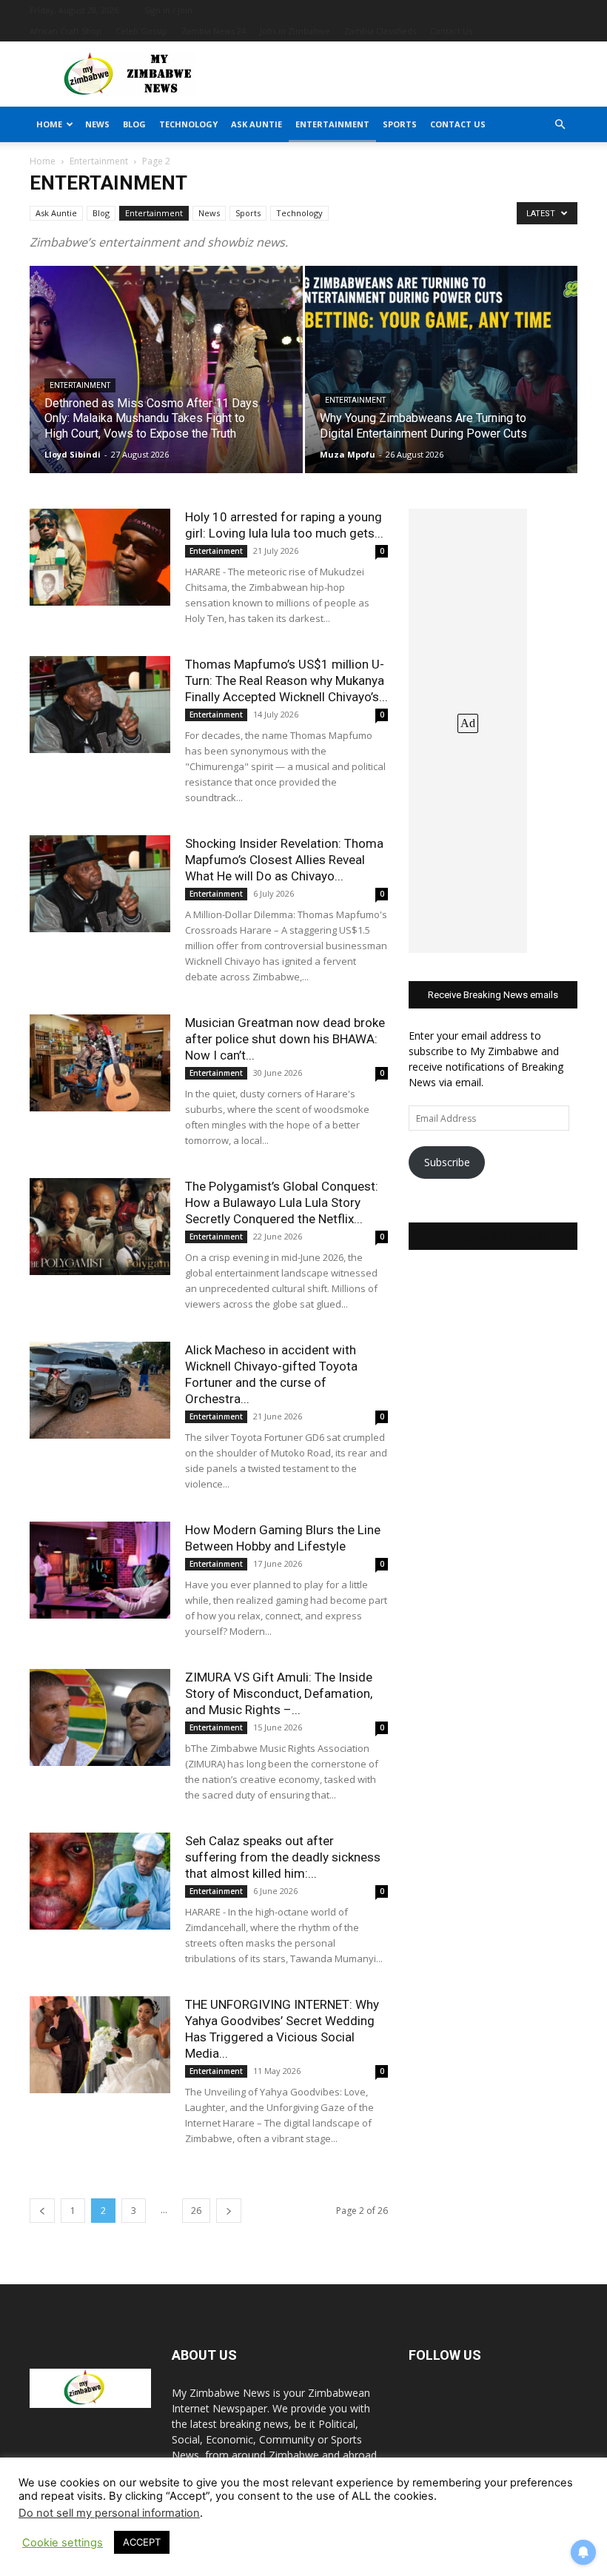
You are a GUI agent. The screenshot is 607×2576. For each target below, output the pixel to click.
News (97, 124)
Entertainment (332, 124)
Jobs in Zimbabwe (295, 31)
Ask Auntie (256, 124)
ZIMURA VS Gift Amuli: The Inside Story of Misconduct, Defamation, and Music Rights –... (279, 1693)
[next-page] (229, 2211)
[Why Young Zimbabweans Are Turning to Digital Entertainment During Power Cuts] (442, 384)
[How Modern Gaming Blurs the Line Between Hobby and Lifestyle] (100, 1570)
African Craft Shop (66, 31)
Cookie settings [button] (63, 2543)
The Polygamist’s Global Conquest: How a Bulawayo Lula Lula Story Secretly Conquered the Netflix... (282, 1202)
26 (196, 2211)
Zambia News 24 (214, 31)
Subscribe (447, 1162)
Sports (400, 124)
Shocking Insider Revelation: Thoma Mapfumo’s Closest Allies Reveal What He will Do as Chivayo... (284, 860)
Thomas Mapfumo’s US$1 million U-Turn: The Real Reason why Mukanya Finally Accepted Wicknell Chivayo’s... (286, 680)
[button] (560, 125)
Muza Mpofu (348, 454)
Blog (134, 124)
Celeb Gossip (141, 31)
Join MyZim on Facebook (493, 1236)
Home (49, 124)
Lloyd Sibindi (73, 454)
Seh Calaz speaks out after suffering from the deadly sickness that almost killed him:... (283, 1857)
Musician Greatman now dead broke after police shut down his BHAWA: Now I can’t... (285, 1039)
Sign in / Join (168, 10)
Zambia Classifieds (380, 31)
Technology (188, 124)
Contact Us (451, 31)
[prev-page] (42, 2211)
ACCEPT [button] (142, 2542)
